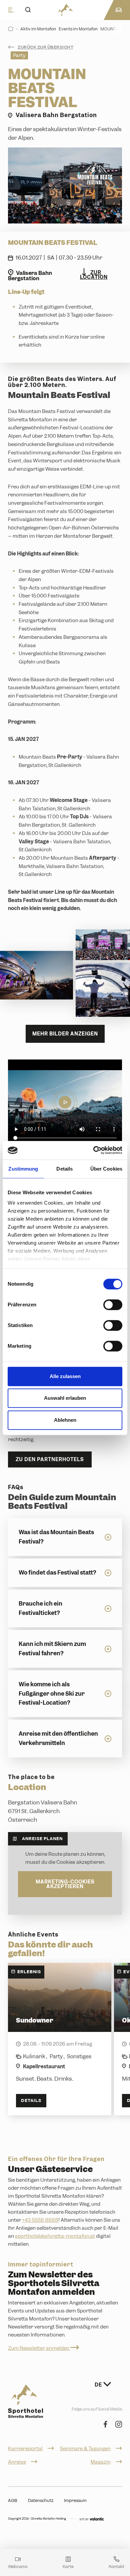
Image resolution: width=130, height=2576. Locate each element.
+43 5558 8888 (40, 2220)
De (99, 2385)
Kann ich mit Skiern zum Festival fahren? (52, 1648)
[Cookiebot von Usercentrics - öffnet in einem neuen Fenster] (93, 1150)
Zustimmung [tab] (23, 1169)
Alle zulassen (65, 1376)
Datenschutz (41, 2500)
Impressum (75, 2500)
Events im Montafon (78, 29)
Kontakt (116, 2566)
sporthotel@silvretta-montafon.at (55, 2236)
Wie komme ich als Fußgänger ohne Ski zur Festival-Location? (52, 1693)
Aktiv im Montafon (38, 29)
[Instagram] (119, 2425)
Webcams (18, 2566)
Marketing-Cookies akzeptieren (65, 1884)
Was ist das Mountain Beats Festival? (56, 1537)
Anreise (17, 2462)
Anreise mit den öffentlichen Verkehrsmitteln (58, 1738)
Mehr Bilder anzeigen (65, 1034)
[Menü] (11, 10)
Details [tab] (64, 1169)
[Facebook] (105, 2425)
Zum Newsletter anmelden (39, 2348)
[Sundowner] (60, 2039)
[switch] (113, 1305)
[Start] (11, 29)
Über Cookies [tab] (106, 1169)
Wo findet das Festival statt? (57, 1573)
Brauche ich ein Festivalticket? (40, 1608)
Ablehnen (65, 1420)
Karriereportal (25, 2449)
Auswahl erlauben (65, 1398)
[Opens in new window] (92, 2519)
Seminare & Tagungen (85, 2449)
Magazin (101, 2462)
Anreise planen (42, 1839)
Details (31, 2100)
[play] (65, 1102)
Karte (68, 2566)
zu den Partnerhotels (50, 1459)
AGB (13, 2500)
